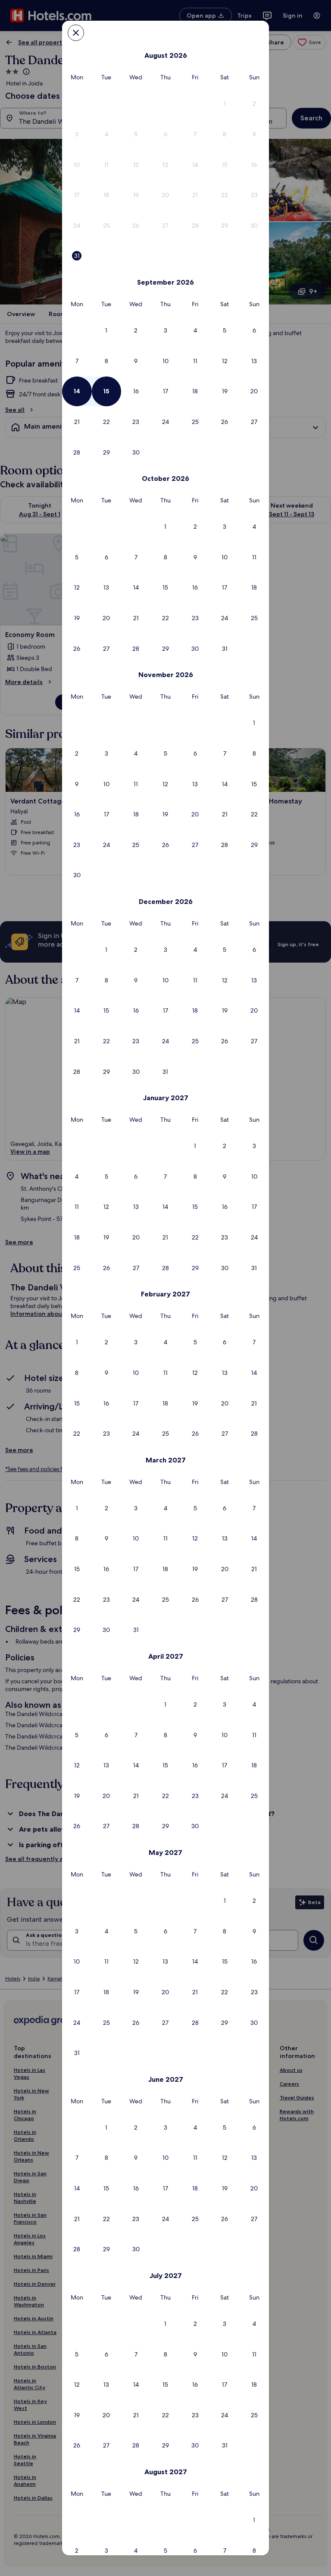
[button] (225, 104)
